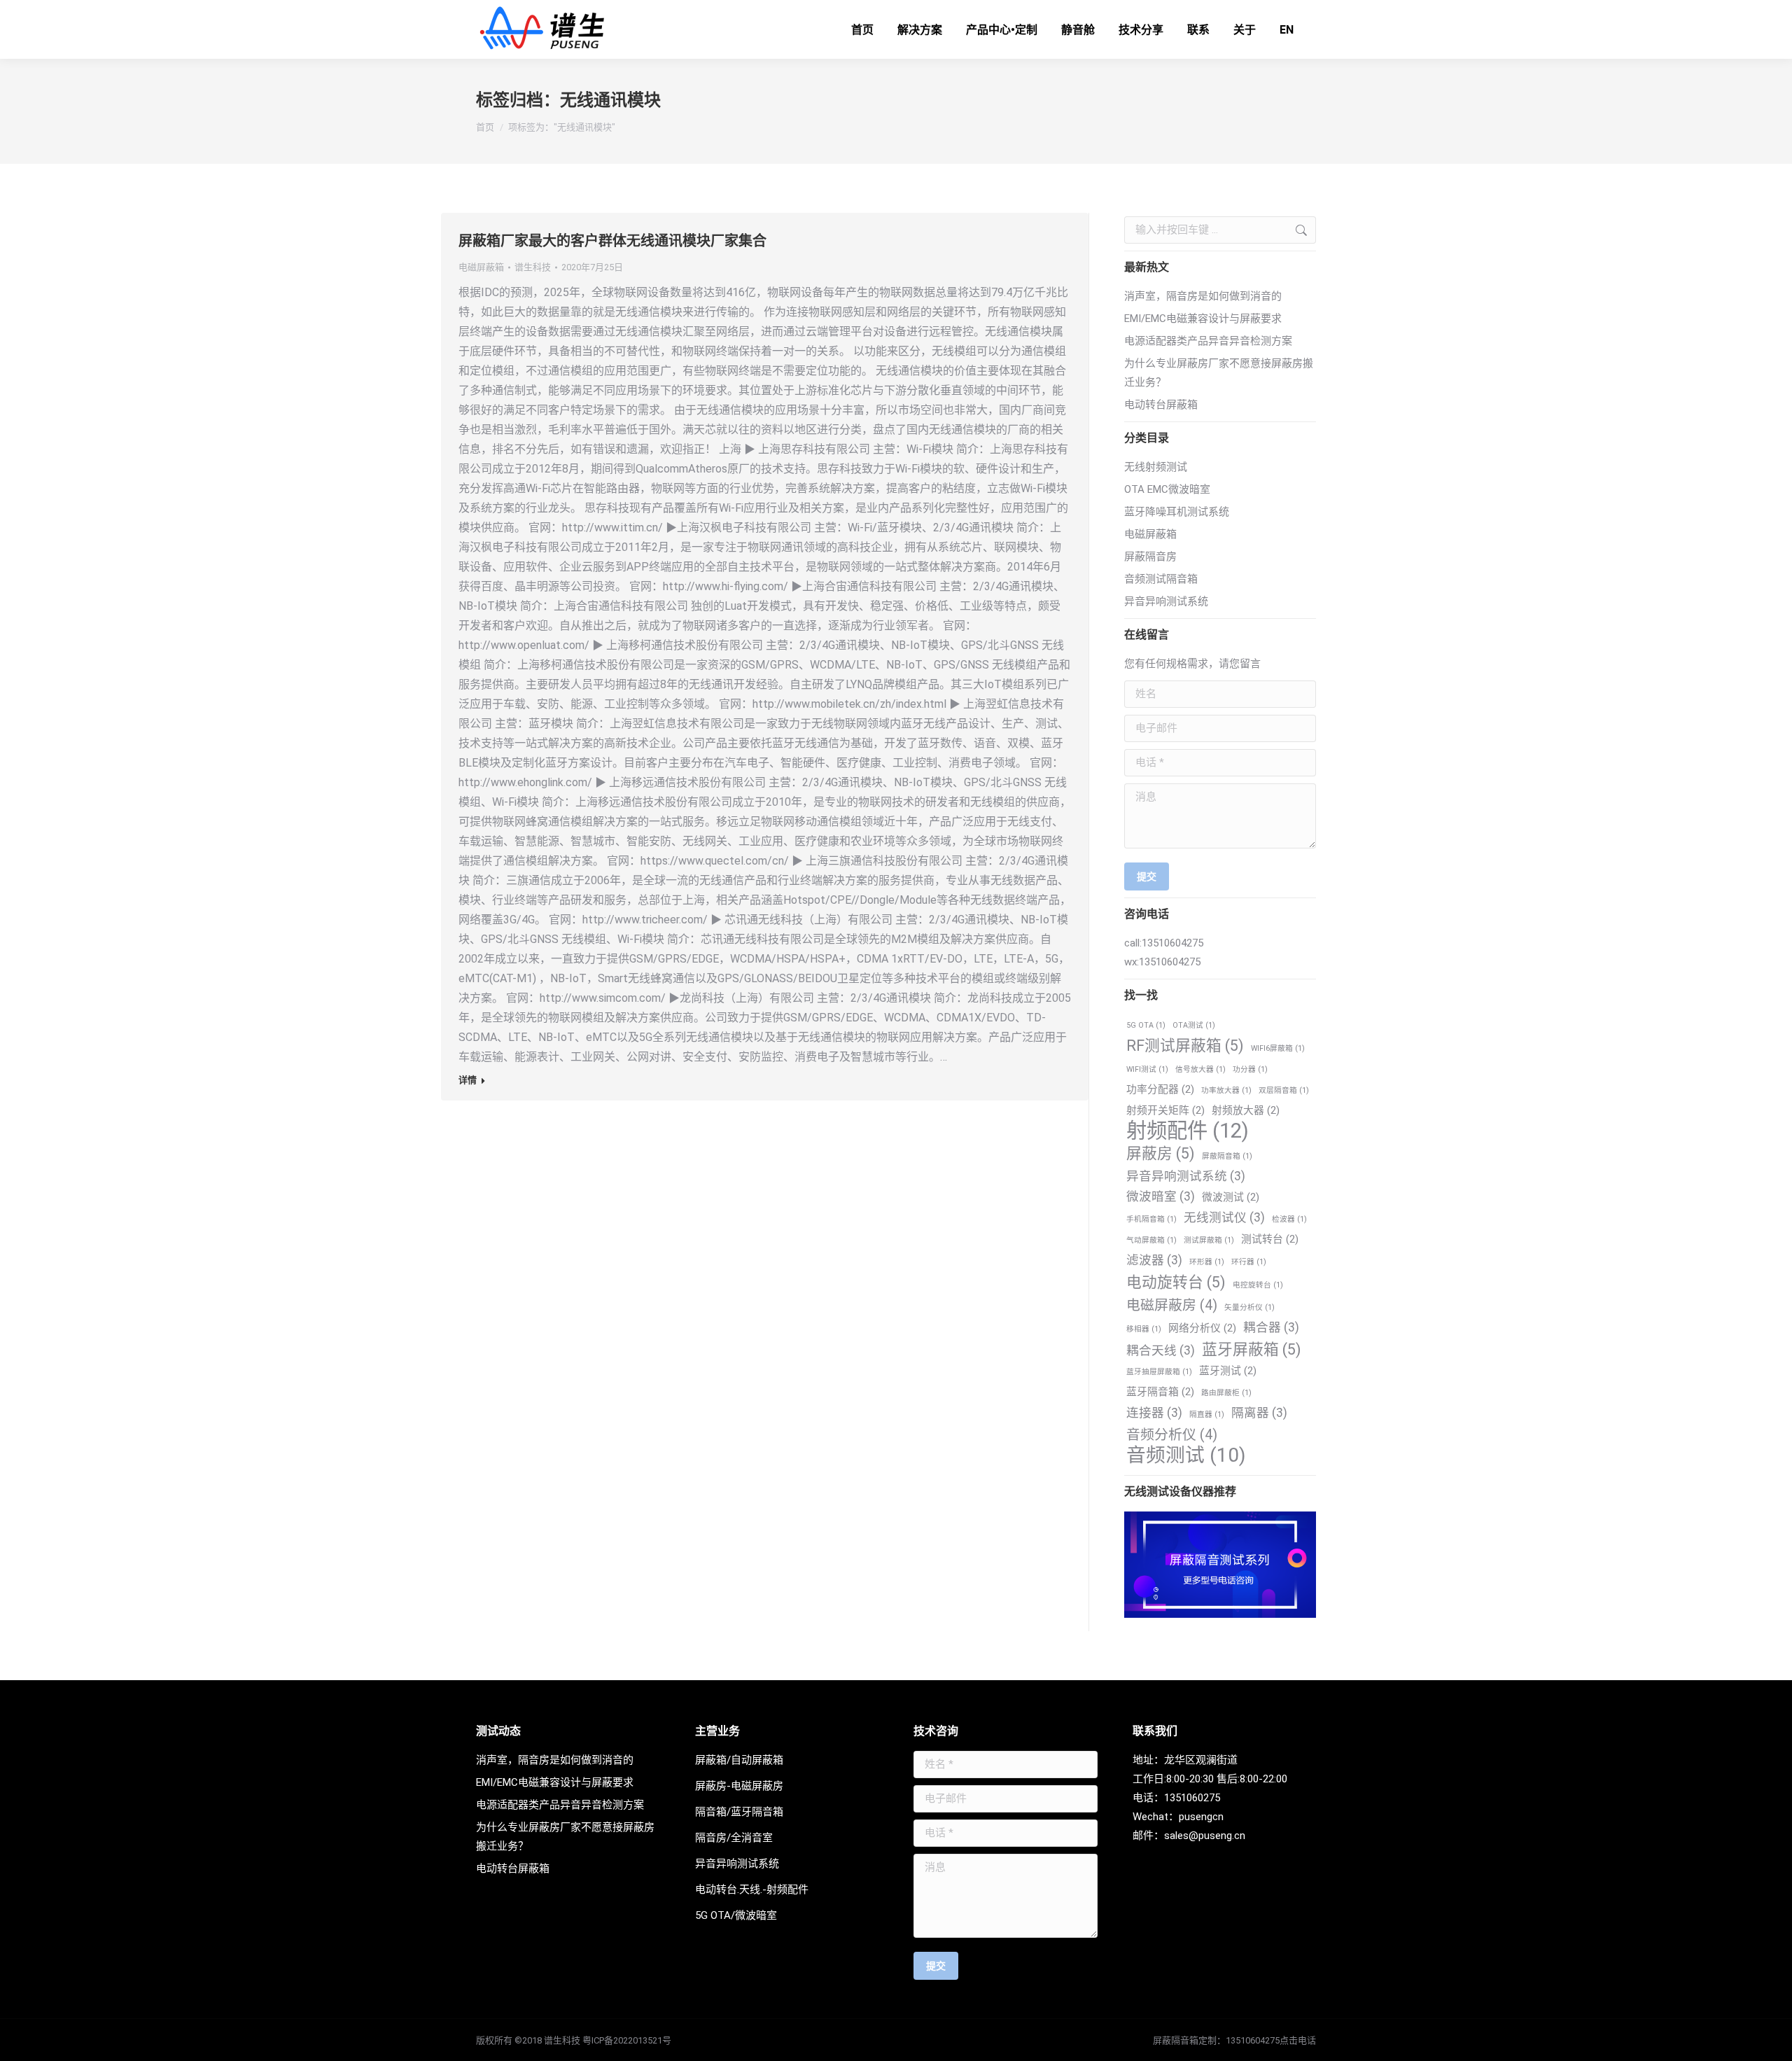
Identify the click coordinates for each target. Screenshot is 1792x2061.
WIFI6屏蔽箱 (1278, 1048)
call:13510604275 (1164, 943)
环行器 (1249, 1262)
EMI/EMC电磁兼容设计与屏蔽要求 (1203, 319)
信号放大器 (1200, 1069)
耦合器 (1271, 1327)
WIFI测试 (1147, 1069)
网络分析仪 (1202, 1328)
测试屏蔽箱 (1209, 1240)
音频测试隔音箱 (1161, 579)
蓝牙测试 (1228, 1371)
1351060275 (1192, 1798)
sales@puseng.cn (1205, 1836)
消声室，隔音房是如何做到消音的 (1203, 296)
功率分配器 (1160, 1089)
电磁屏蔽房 (1172, 1305)
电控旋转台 (1258, 1285)
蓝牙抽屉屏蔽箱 (1159, 1372)
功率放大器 (1226, 1090)
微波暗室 (1161, 1196)
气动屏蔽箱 (1151, 1240)
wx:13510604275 (1162, 962)
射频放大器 (1246, 1110)
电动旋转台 (1176, 1282)
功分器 (1250, 1069)
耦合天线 (1161, 1350)
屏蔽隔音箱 (1227, 1156)
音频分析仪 (1172, 1435)
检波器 (1289, 1219)
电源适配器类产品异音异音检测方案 (1208, 341)
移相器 (1144, 1329)
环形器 (1207, 1262)
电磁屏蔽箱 (481, 267)
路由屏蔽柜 (1226, 1393)
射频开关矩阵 (1165, 1110)
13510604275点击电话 (1271, 2040)
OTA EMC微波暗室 (1167, 489)
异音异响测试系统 (1166, 601)
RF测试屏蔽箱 (1185, 1046)
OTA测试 (1194, 1025)
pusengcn (1201, 1817)
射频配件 (1188, 1131)
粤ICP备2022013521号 (627, 2040)
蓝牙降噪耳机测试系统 (1177, 512)
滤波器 (1154, 1260)
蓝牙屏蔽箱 (1252, 1349)
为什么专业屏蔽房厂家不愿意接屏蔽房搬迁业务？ (1219, 373)
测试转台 (1270, 1239)
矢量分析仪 (1249, 1307)
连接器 (1154, 1413)
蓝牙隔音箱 (1160, 1392)
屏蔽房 (1161, 1153)
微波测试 (1231, 1197)
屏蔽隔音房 (1150, 557)
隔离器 (1259, 1413)
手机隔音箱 (1151, 1219)
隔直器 (1207, 1414)
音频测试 (1186, 1455)
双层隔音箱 (1284, 1090)
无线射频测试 (1156, 467)
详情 (468, 1080)
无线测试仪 (1224, 1217)
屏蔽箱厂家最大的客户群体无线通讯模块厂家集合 (612, 241)
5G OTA (1146, 1025)
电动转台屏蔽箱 (1161, 405)
